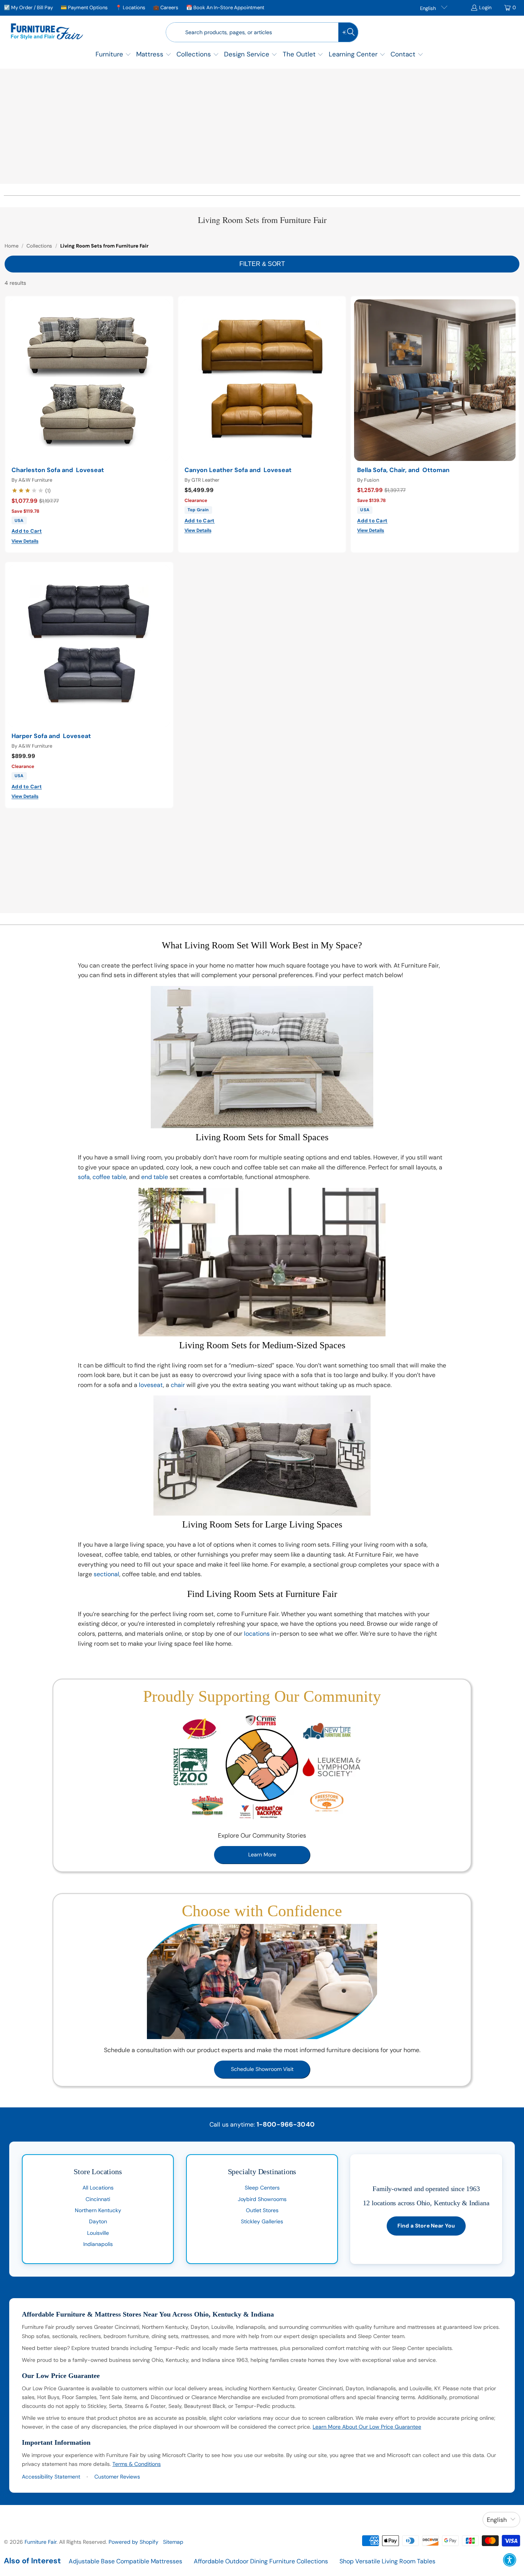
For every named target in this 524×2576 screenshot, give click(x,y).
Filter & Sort (262, 264)
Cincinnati (98, 2199)
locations (257, 1634)
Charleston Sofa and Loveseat (58, 470)
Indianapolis (98, 2244)
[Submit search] (348, 32)
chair (178, 1385)
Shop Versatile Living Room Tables (387, 2561)
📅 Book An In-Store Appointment (225, 7)
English (428, 8)
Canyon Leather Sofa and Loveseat (238, 470)
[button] (113, 55)
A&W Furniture (35, 480)
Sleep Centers (262, 2188)
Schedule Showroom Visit (262, 2069)
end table (155, 1177)
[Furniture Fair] (47, 32)
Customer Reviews (117, 2477)
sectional (106, 1574)
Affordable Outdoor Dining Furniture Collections (261, 2561)
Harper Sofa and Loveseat (51, 736)
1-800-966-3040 (286, 2124)
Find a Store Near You (426, 2226)
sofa (84, 1177)
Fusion (372, 480)
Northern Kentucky (98, 2210)
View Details (25, 541)
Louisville (98, 2233)
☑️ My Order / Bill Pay (28, 7)
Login (485, 7)
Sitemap (173, 2542)
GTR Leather (205, 480)
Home (12, 246)
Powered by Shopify (133, 2542)
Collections (39, 246)
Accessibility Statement (51, 2477)
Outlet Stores (262, 2210)
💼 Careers (166, 7)
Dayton (98, 2221)
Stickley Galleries (262, 2221)
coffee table (109, 1177)
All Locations (98, 2188)
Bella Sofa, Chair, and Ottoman (403, 470)
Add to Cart (27, 531)
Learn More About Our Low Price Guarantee (367, 2427)
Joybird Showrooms (262, 2199)
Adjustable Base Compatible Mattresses (125, 2561)
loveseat (151, 1385)
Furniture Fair (40, 2542)
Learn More (262, 1854)
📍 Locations (130, 7)
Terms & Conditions (137, 2464)
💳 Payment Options (84, 7)
